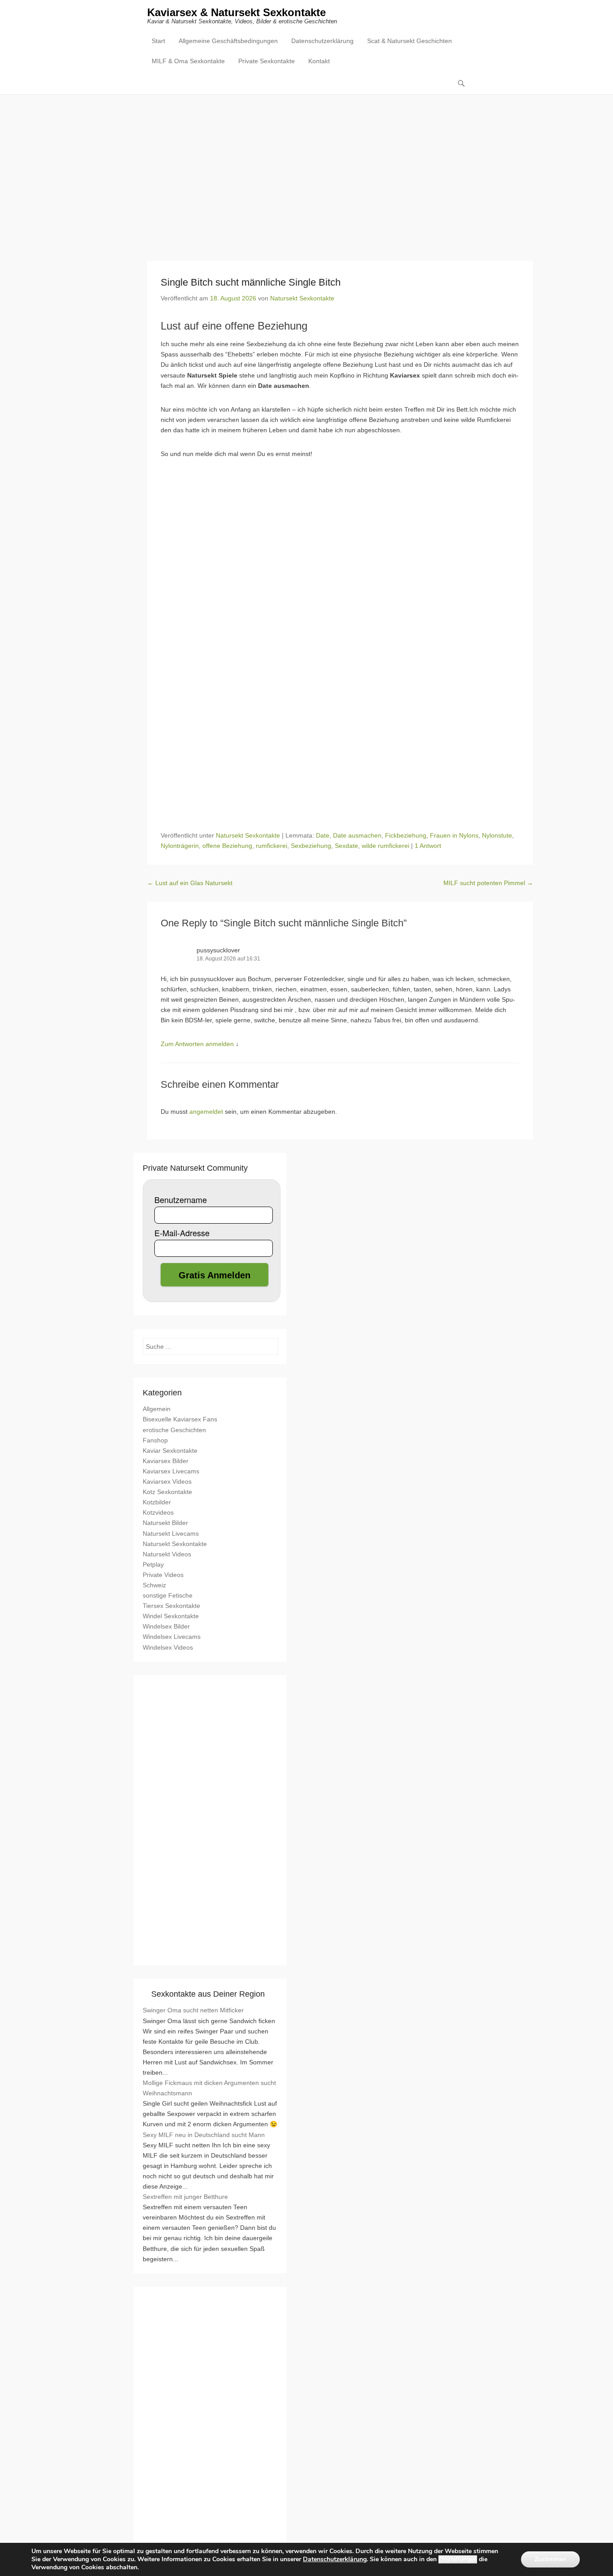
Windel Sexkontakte (171, 1616)
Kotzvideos (158, 1512)
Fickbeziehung (406, 835)
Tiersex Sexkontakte (171, 1606)
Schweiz (154, 1585)
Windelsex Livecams (172, 1637)
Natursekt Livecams (171, 1533)
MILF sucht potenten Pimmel (488, 883)
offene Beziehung (227, 846)
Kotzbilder (157, 1502)
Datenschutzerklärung (322, 41)
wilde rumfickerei (385, 846)
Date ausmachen (357, 835)
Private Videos (163, 1575)
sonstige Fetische (168, 1595)
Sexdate (346, 846)
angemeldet (206, 1112)
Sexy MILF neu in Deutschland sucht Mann (204, 2135)
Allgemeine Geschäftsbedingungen (228, 41)
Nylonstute (497, 835)
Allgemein (157, 1409)
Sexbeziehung (311, 846)
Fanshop (155, 1440)
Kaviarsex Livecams (171, 1471)
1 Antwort (428, 846)
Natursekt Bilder (165, 1523)
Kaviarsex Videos (167, 1481)
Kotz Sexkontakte (167, 1492)
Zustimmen (550, 2559)
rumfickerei (271, 846)
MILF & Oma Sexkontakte (188, 61)
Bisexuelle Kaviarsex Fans (180, 1419)
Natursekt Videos (167, 1554)
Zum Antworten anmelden (197, 1044)
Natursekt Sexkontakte (302, 298)
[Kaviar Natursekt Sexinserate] (306, 171)
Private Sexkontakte (267, 61)
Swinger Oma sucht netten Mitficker (193, 2010)
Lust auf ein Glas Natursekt (190, 883)
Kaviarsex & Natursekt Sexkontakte (236, 12)
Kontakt (319, 61)
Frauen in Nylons (454, 835)
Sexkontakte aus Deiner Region (208, 1994)
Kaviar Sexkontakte (170, 1451)
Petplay (153, 1564)
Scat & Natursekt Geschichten (409, 41)
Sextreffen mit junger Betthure (185, 2197)
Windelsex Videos (168, 1647)
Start (158, 41)
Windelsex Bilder (166, 1626)
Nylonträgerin (180, 846)
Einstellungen (458, 2559)
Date (323, 835)
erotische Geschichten (174, 1430)
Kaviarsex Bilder (166, 1461)
